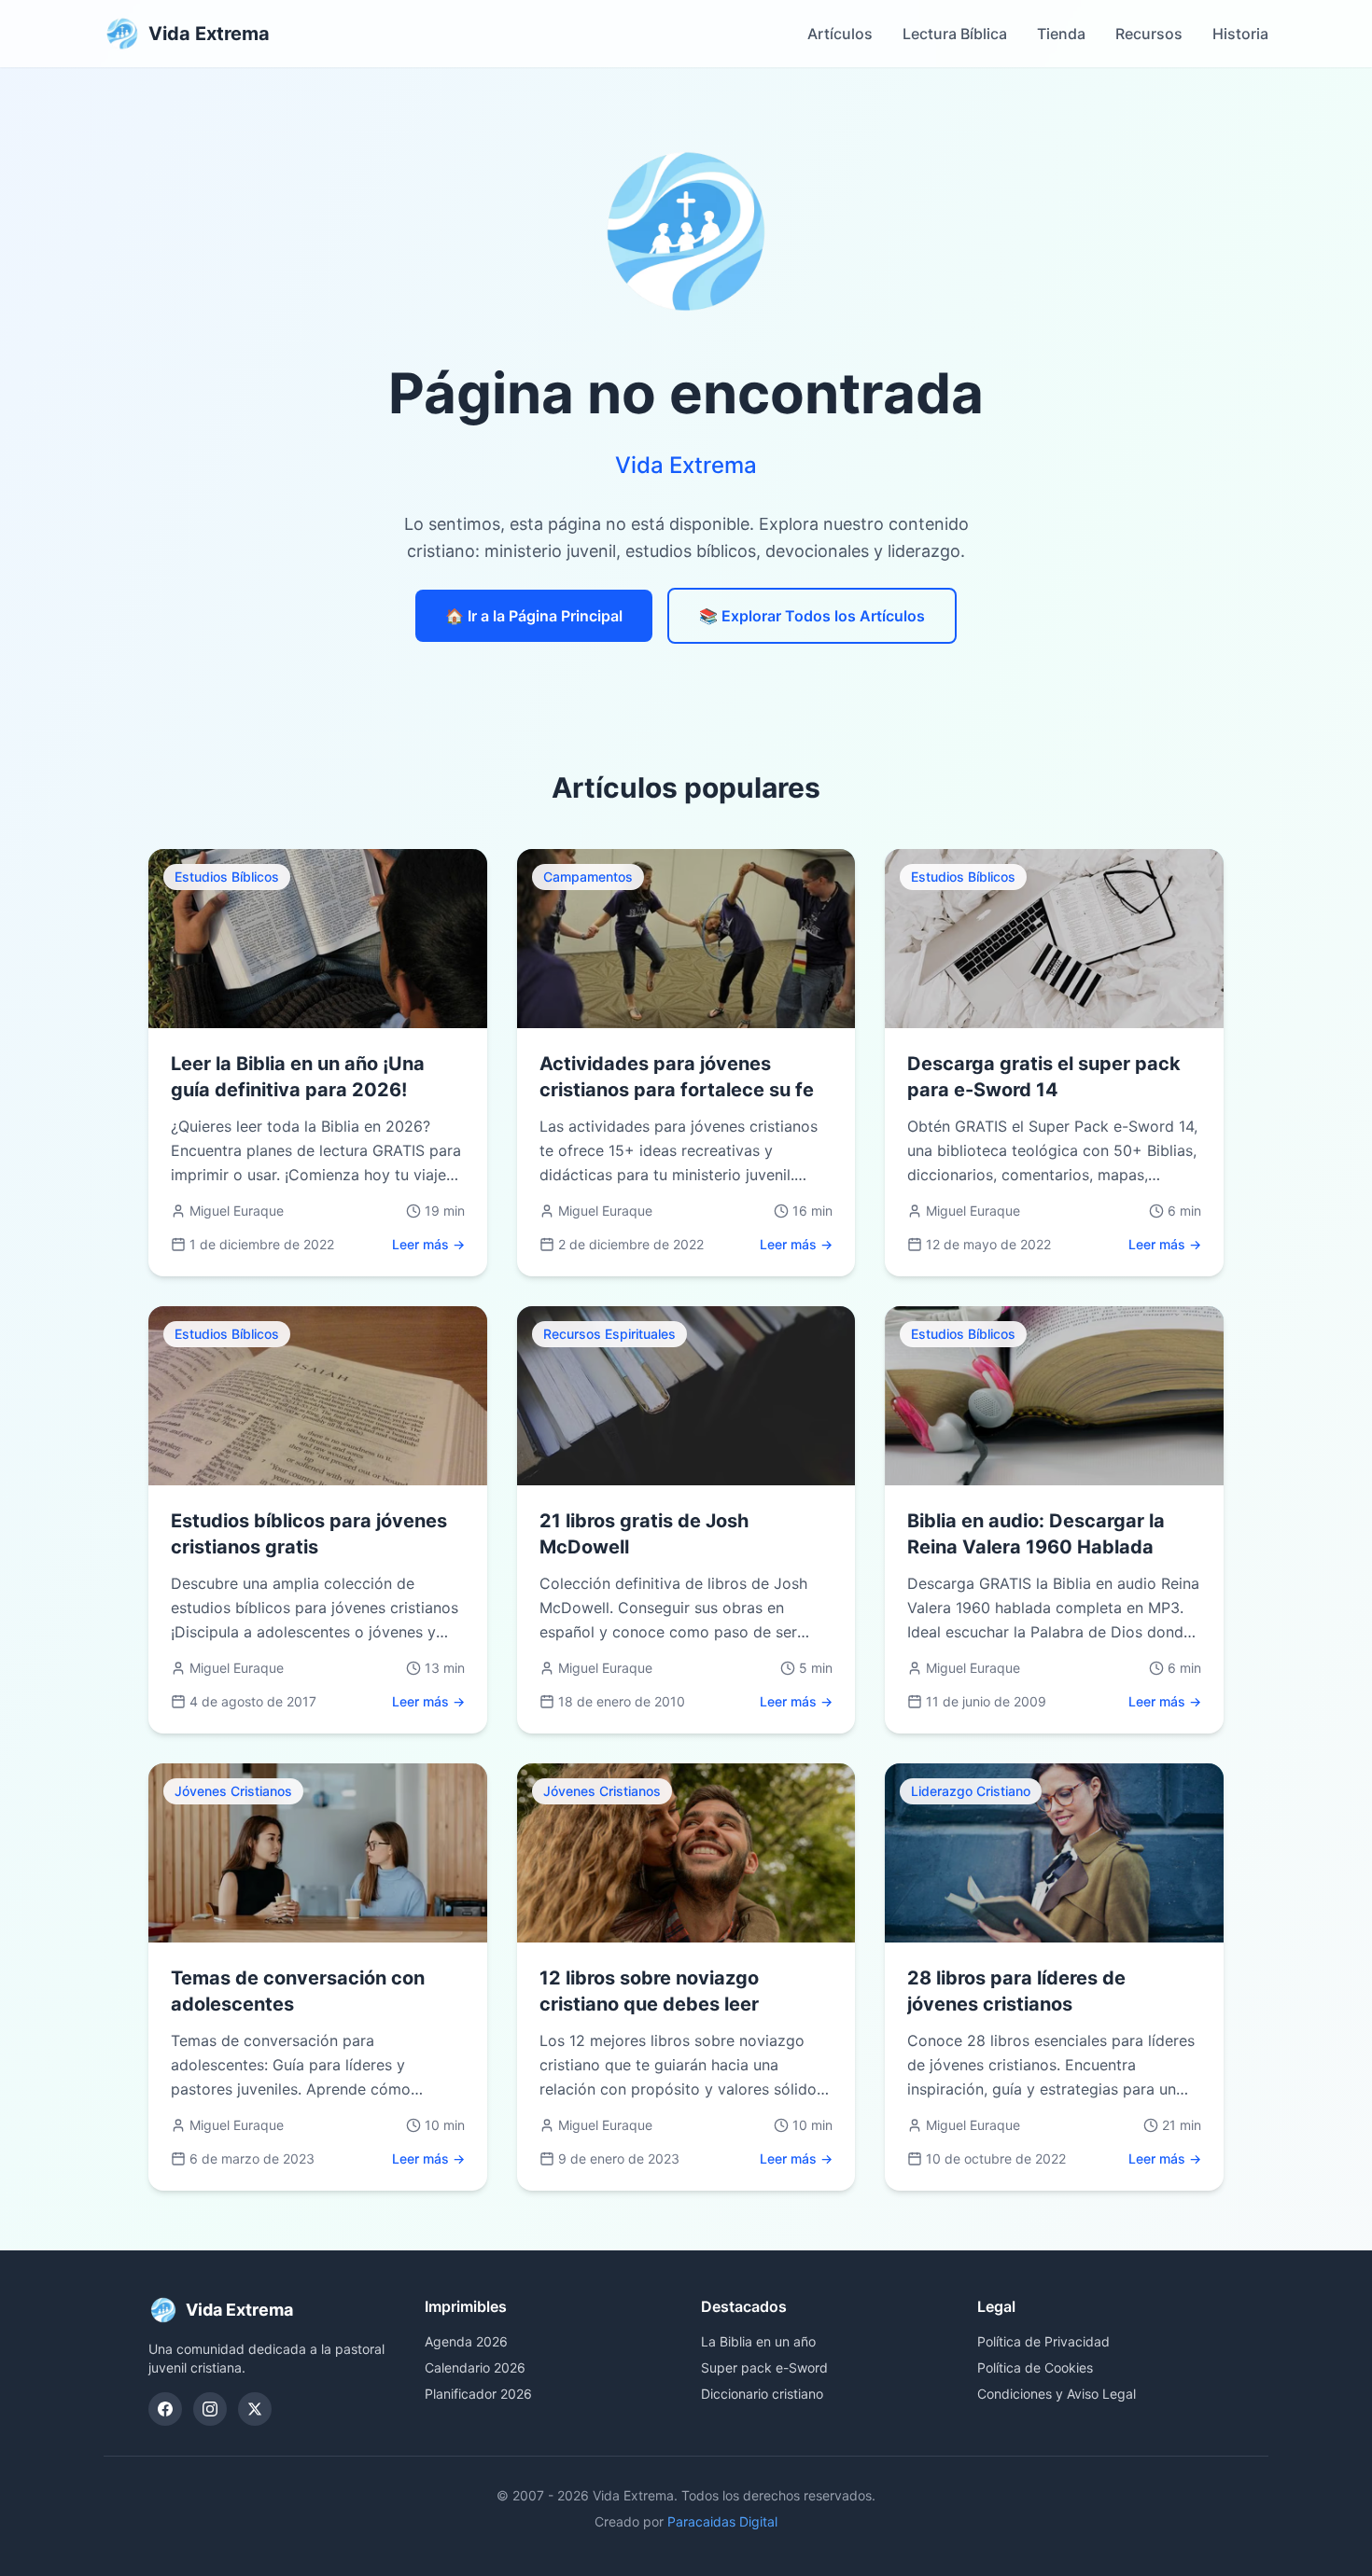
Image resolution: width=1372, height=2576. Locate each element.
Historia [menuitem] (1240, 34)
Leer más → (428, 1244)
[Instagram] (210, 2409)
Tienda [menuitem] (1061, 34)
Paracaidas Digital (722, 2521)
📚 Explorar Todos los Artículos (812, 616)
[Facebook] (165, 2409)
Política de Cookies (1035, 2367)
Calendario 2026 (475, 2367)
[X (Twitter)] (255, 2409)
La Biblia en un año (758, 2341)
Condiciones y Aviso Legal (1057, 2394)
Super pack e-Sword (764, 2367)
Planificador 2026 (478, 2394)
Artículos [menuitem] (840, 34)
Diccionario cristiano (762, 2394)
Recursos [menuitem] (1149, 34)
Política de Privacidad (1043, 2341)
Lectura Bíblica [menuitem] (955, 34)
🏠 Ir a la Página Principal (534, 616)
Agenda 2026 (466, 2341)
